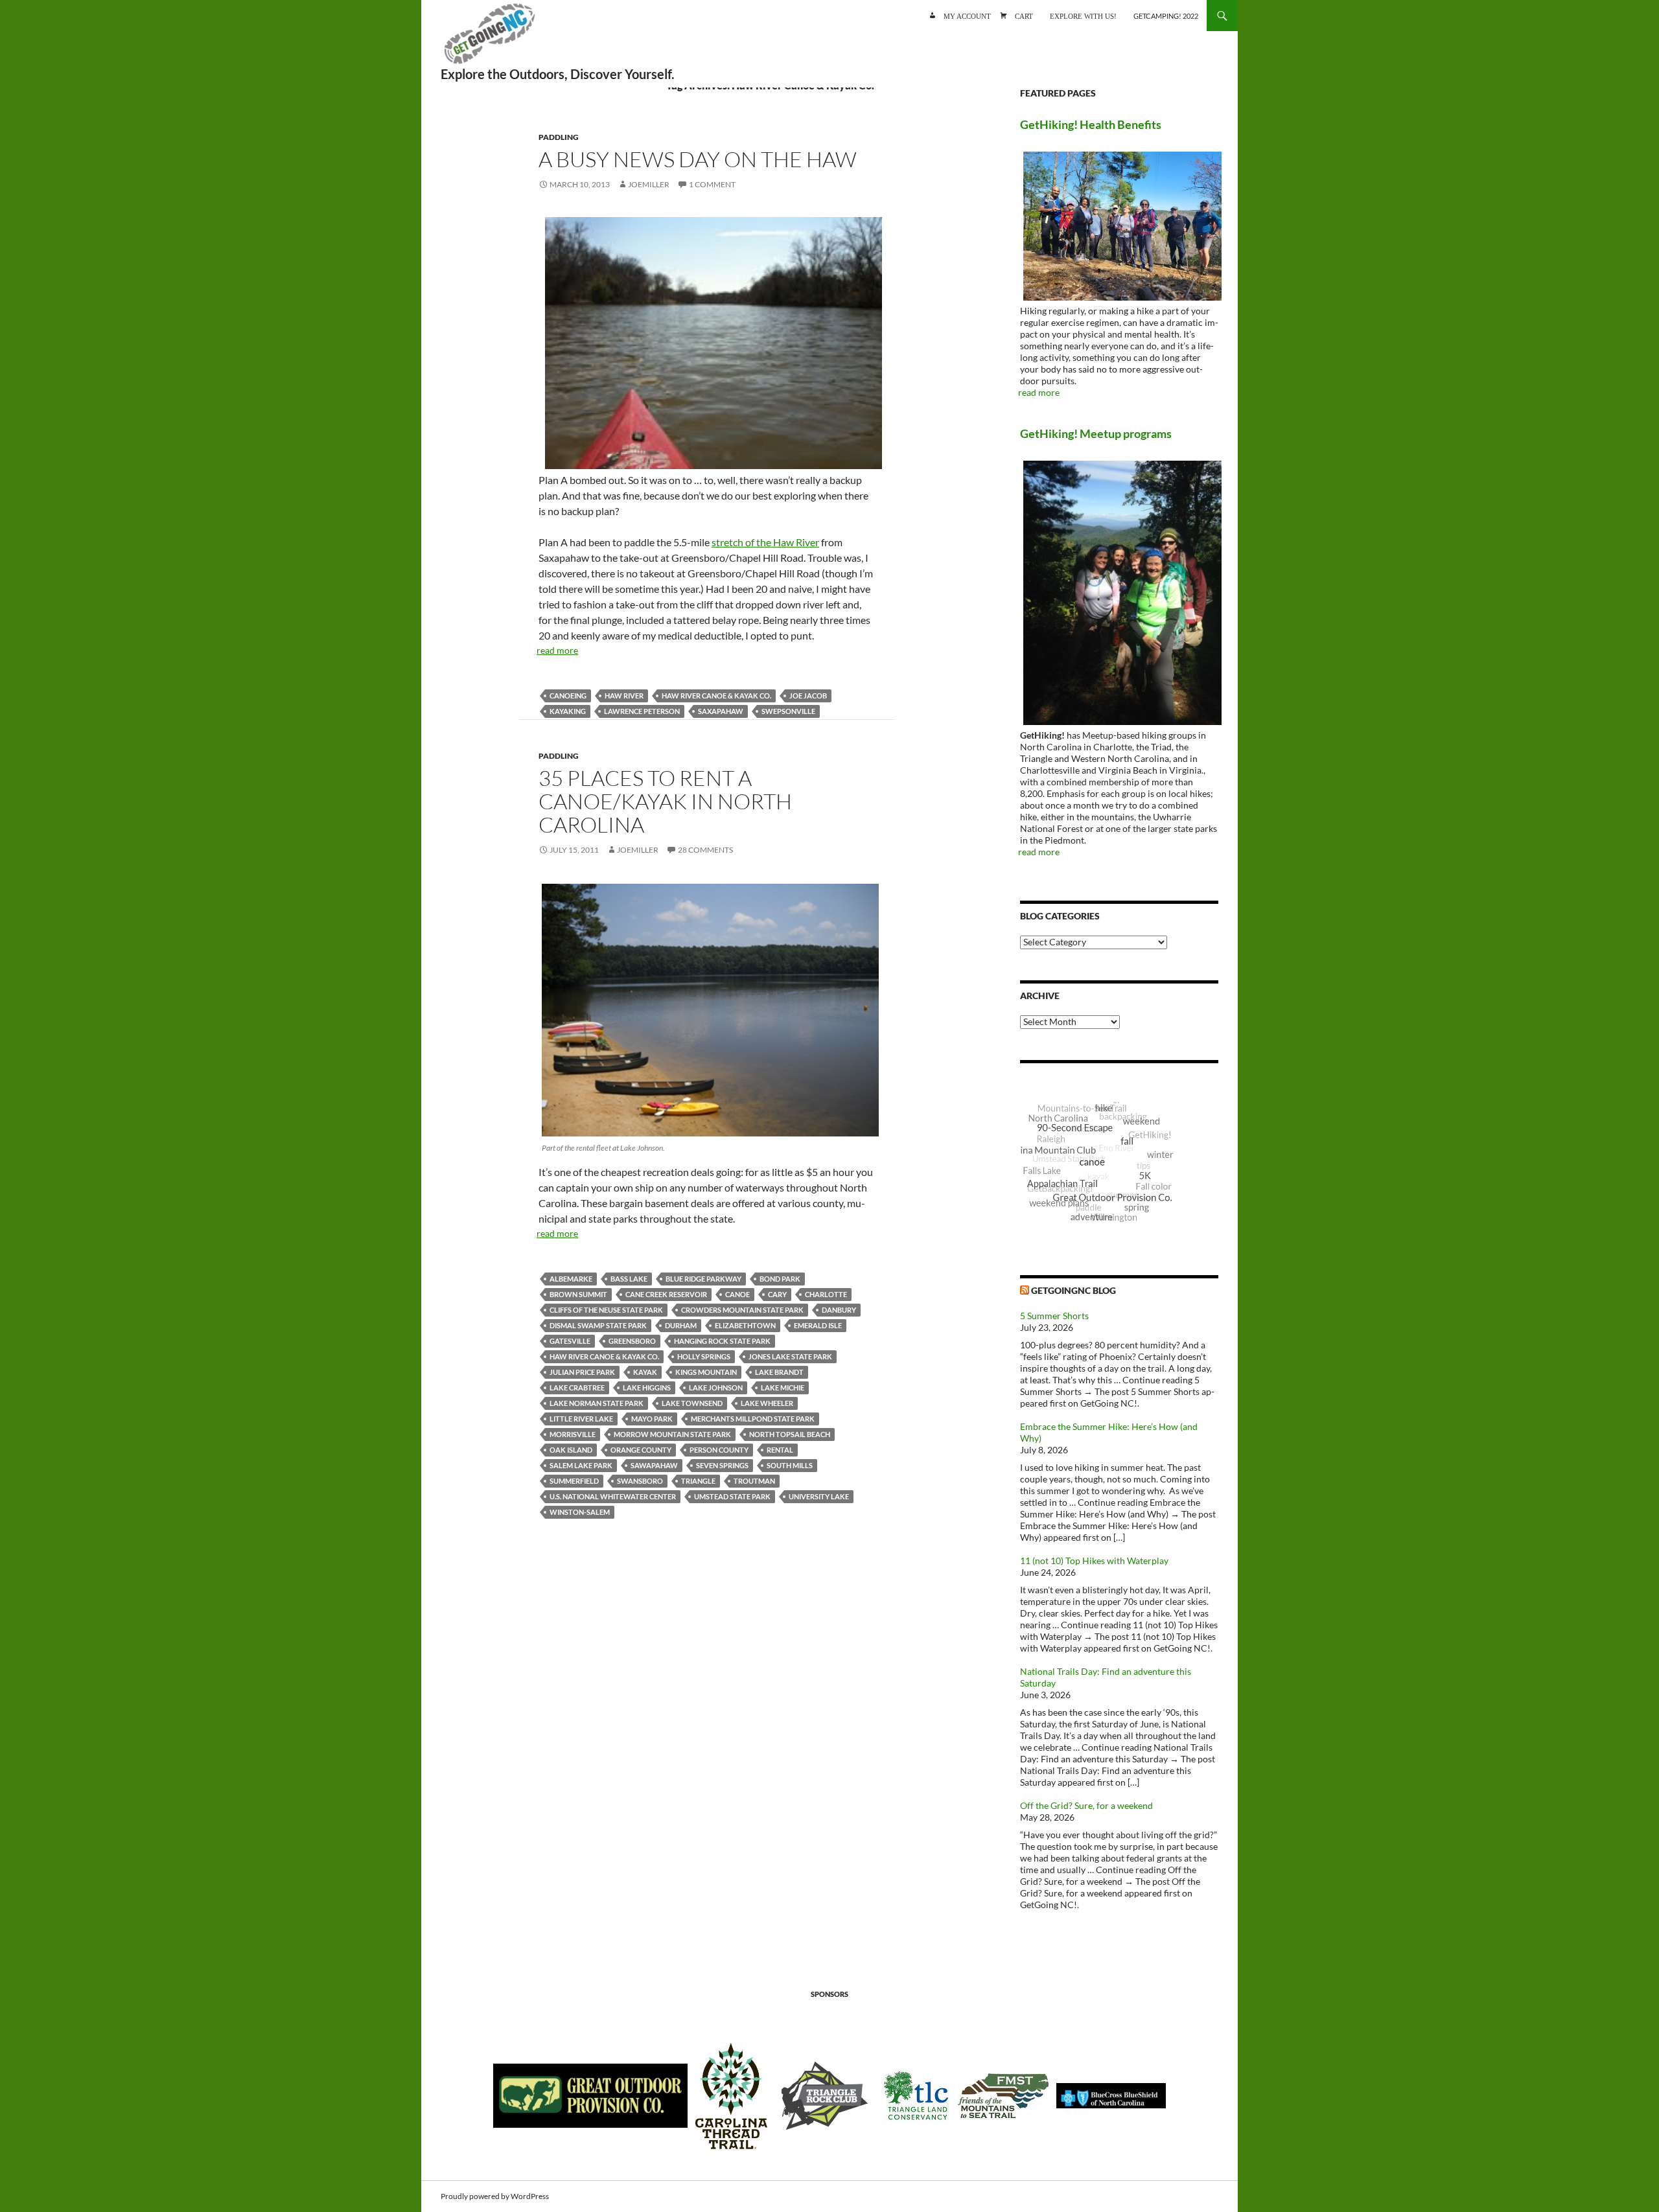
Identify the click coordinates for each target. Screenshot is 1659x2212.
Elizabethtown (745, 1325)
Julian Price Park (582, 1372)
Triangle (698, 1481)
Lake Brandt (779, 1372)
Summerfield (574, 1481)
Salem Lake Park (581, 1465)
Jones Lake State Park (790, 1356)
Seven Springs (722, 1465)
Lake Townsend (692, 1403)
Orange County (641, 1450)
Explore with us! (1083, 15)
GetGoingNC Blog (1073, 1290)
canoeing (568, 696)
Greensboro (632, 1341)
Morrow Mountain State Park (672, 1434)
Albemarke (571, 1279)
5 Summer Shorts (1054, 1316)
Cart (1024, 15)
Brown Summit (578, 1294)
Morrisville (573, 1434)
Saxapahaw (721, 711)
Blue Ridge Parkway (703, 1279)
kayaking (568, 711)
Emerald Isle (818, 1325)
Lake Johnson (716, 1388)
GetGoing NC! (489, 39)
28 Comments (705, 850)
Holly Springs (704, 1356)
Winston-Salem (580, 1512)
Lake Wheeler (767, 1403)
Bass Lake (629, 1279)
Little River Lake (581, 1419)
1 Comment (712, 184)
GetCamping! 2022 (1166, 16)
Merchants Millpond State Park (753, 1419)
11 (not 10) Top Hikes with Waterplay (1094, 1561)
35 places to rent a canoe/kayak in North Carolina (665, 801)
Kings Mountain (706, 1372)
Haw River (624, 696)
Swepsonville (788, 711)
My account (967, 15)
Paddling (559, 137)
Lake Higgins (647, 1388)
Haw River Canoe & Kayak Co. (716, 696)
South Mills (790, 1465)
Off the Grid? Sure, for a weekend (1086, 1805)
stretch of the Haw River (765, 542)
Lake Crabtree (577, 1388)
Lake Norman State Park (597, 1403)
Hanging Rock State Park (722, 1341)
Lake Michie (783, 1388)
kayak (645, 1372)
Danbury (839, 1310)
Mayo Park (652, 1419)
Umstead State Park (732, 1496)
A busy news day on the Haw (698, 159)
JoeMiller (649, 184)
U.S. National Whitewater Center (613, 1496)
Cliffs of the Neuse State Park (606, 1310)
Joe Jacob (808, 696)
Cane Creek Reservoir (666, 1294)
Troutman (754, 1481)
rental (780, 1450)
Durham (681, 1325)
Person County (719, 1450)
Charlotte (826, 1294)
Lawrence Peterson (642, 711)
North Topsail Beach (790, 1434)
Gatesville (570, 1341)
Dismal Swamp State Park (598, 1325)
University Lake (819, 1496)
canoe (737, 1294)
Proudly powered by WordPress (495, 2196)
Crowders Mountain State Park (742, 1310)
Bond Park (780, 1279)
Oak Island (571, 1450)
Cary (777, 1294)
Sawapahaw (654, 1465)
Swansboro (640, 1481)
